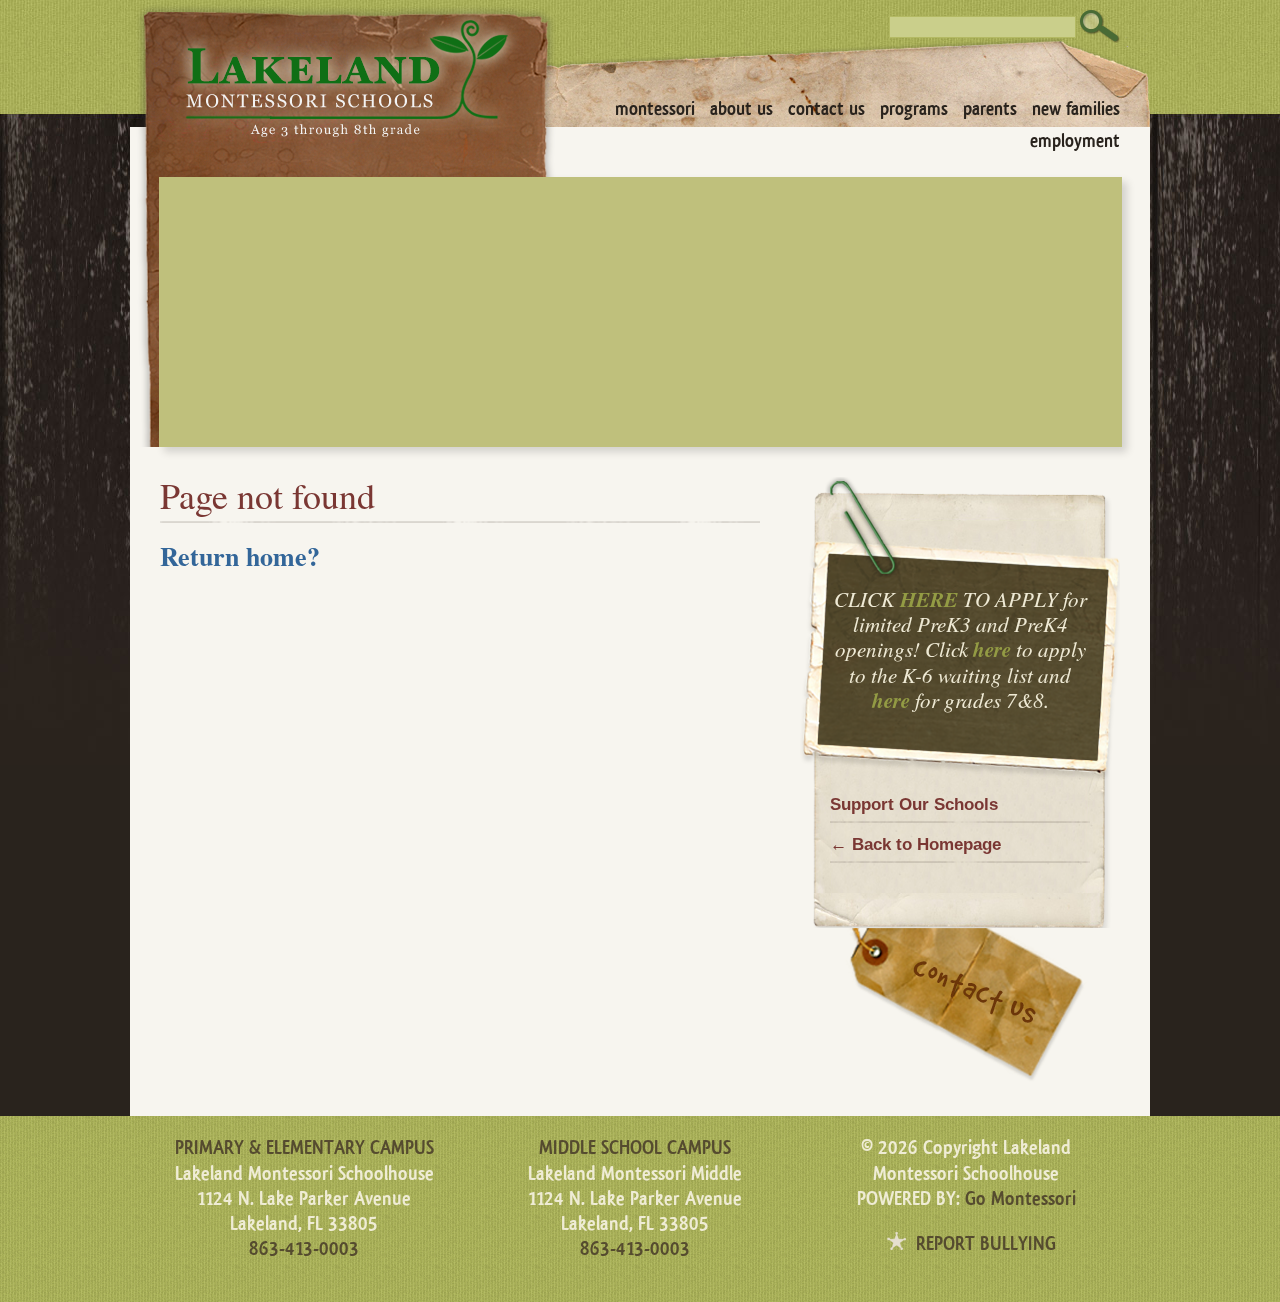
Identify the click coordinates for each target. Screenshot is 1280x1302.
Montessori (655, 109)
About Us (741, 109)
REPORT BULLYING (986, 1244)
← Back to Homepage (915, 844)
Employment (1075, 141)
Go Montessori (1020, 1199)
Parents (990, 109)
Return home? (240, 556)
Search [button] (1100, 26)
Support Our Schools (914, 804)
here (992, 649)
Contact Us (826, 109)
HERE (929, 599)
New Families (1076, 109)
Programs (914, 109)
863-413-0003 (304, 1249)
